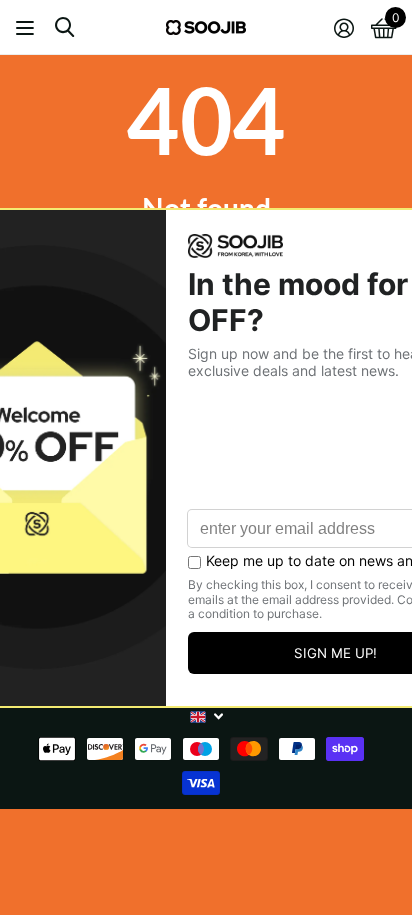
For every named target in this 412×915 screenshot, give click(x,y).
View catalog (27, 27)
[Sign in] (343, 28)
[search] (64, 27)
